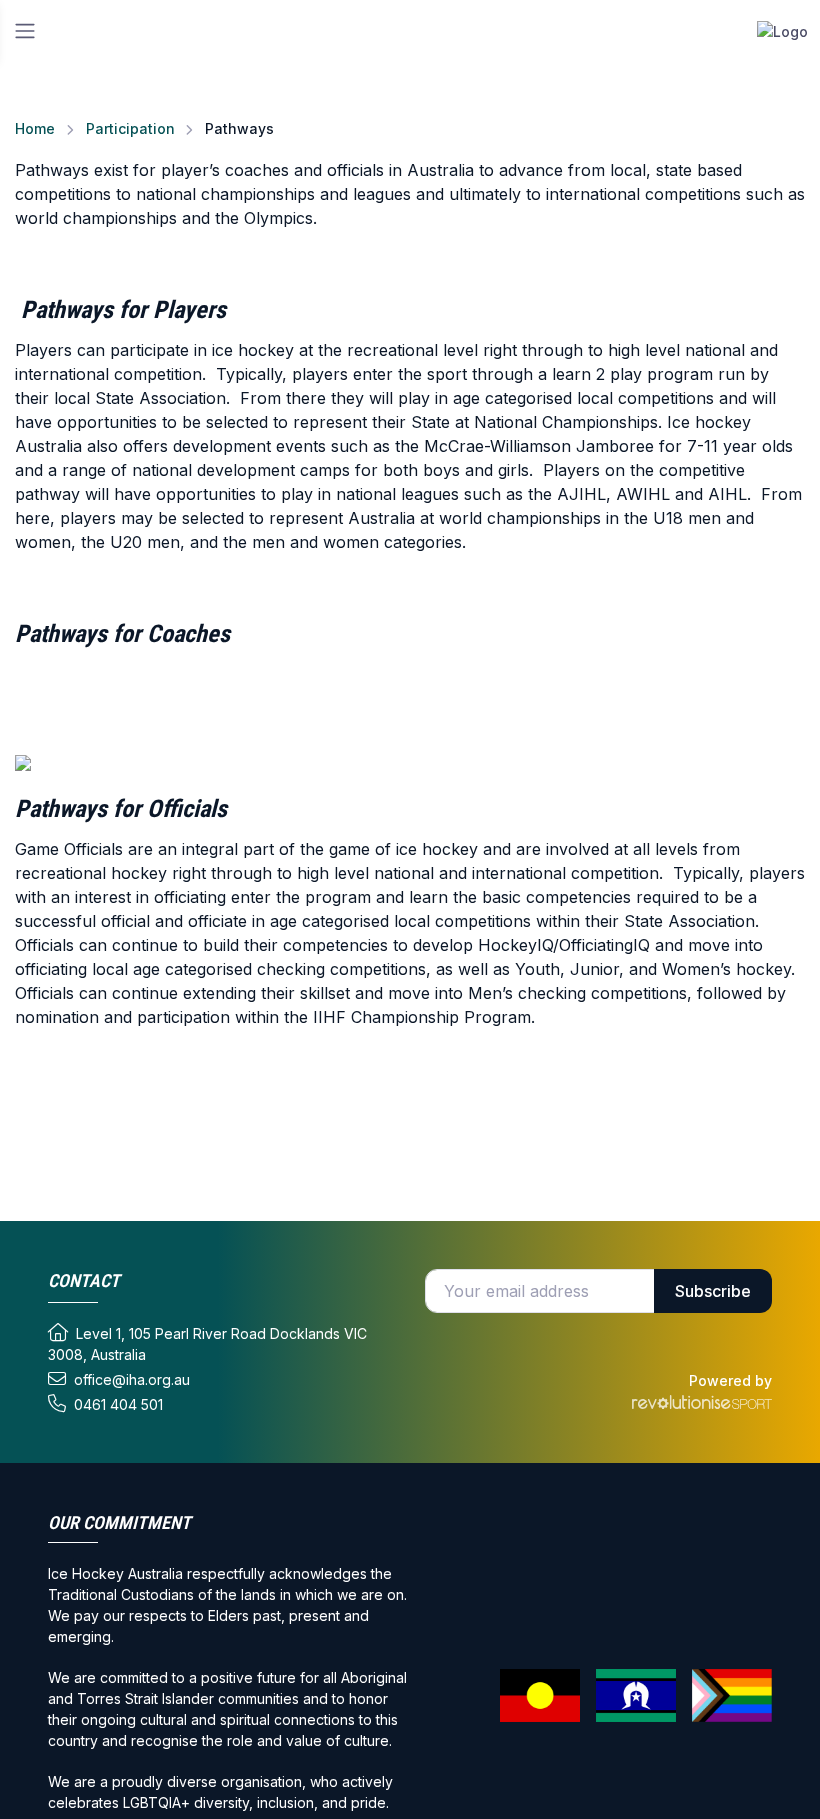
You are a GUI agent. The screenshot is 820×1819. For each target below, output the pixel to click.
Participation (130, 128)
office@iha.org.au (132, 1379)
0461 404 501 (118, 1404)
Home (35, 128)
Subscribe (713, 1291)
